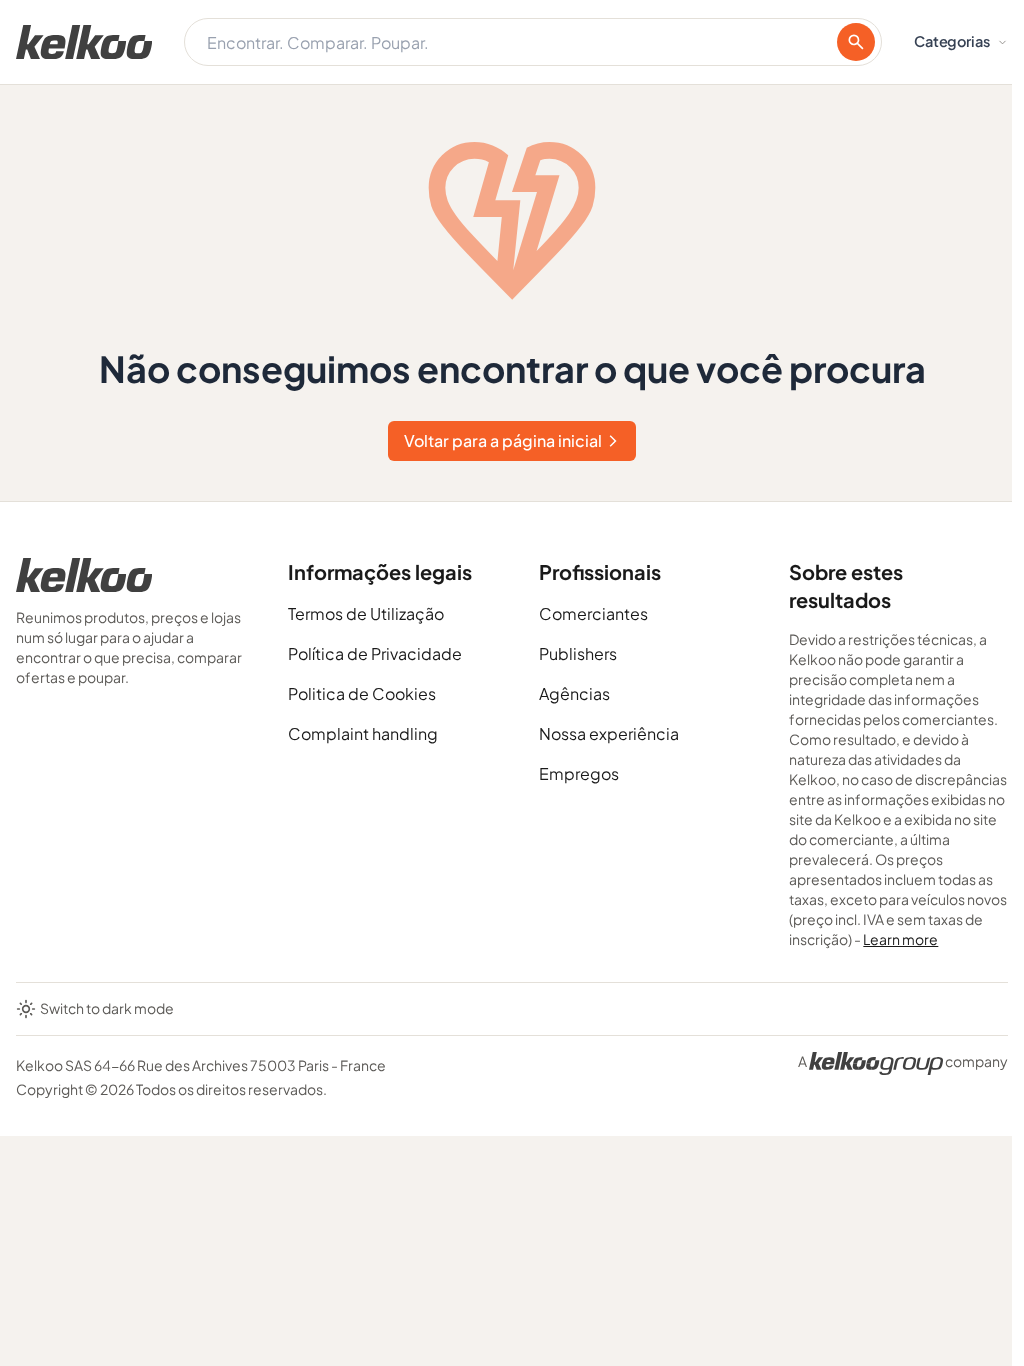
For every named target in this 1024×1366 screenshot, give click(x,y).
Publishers (578, 653)
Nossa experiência (609, 733)
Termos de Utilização (366, 613)
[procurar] (856, 42)
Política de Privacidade (375, 653)
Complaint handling (363, 733)
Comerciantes (593, 613)
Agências (574, 693)
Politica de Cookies (362, 693)
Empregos (579, 773)
